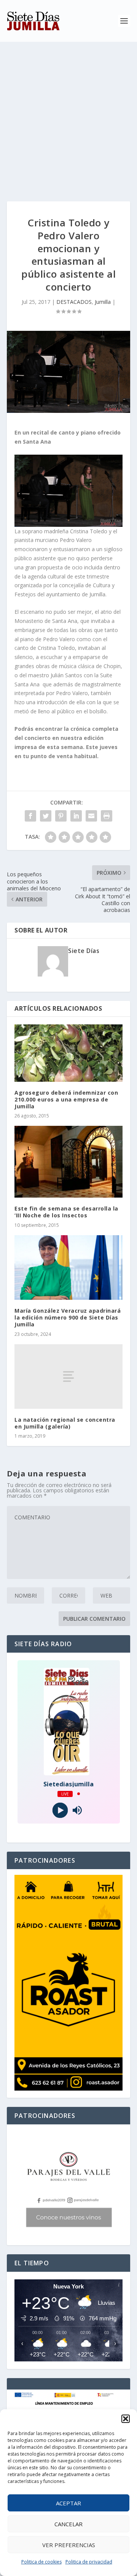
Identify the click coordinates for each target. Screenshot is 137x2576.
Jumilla (103, 302)
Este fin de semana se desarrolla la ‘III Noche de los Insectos (66, 1212)
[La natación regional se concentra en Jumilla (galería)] (68, 1377)
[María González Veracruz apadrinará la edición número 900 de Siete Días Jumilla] (68, 1267)
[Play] (60, 1810)
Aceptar (68, 2503)
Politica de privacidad (89, 2562)
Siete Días (84, 951)
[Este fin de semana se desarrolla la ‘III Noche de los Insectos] (68, 1162)
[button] (126, 2419)
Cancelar (68, 2524)
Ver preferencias (69, 2545)
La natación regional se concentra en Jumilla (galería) (65, 1423)
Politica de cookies (41, 2562)
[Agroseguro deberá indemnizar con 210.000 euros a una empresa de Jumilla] (68, 1053)
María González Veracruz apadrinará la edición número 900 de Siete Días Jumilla (68, 1317)
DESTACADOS (74, 302)
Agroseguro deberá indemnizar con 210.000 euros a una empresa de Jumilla (66, 1099)
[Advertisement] (68, 114)
